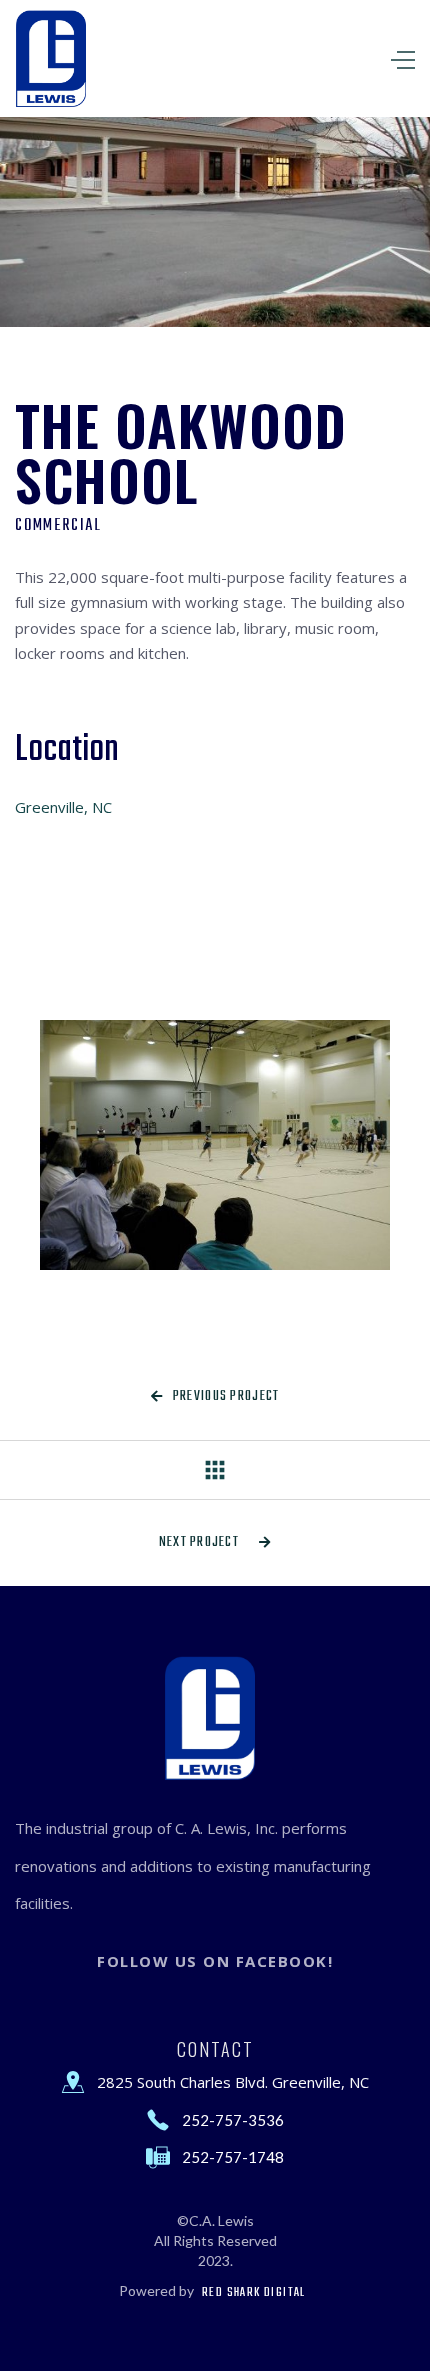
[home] (55, 58)
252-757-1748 (233, 2157)
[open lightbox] (215, 1145)
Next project (215, 1542)
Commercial (58, 526)
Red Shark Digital (254, 2293)
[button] (340, 58)
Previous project (215, 1396)
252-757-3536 (233, 2120)
